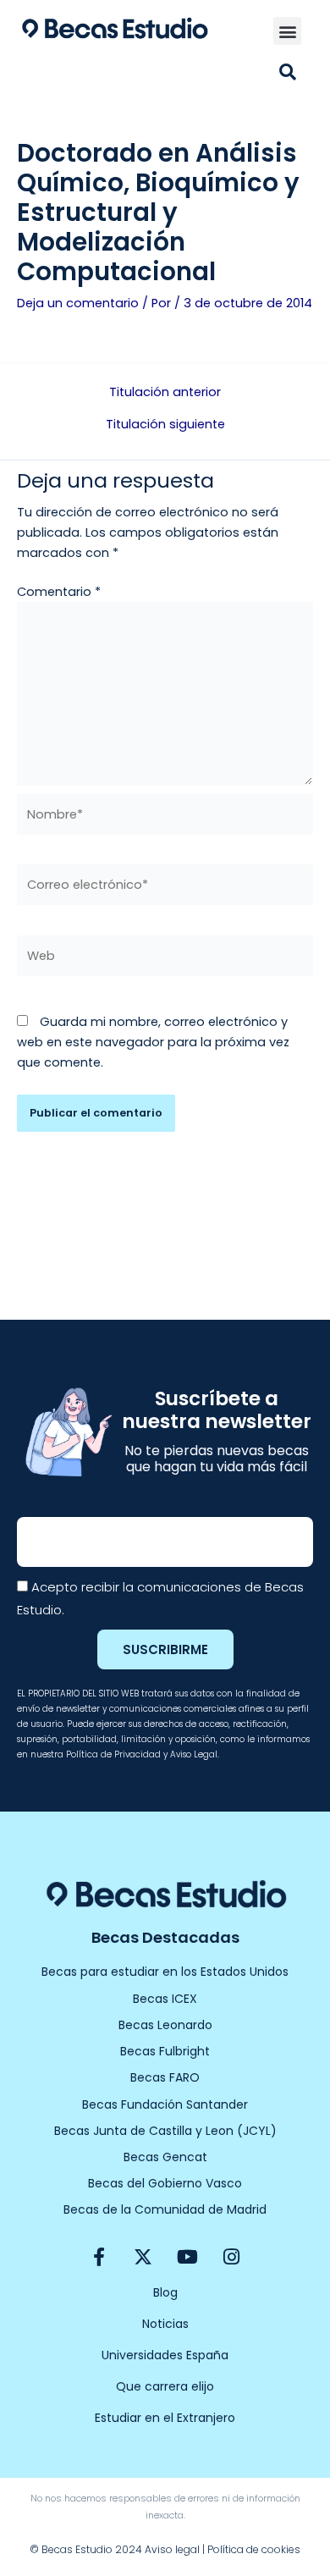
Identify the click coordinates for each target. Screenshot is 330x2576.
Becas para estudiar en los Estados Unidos (165, 1972)
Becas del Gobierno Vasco (165, 2183)
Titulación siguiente (165, 425)
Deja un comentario (78, 303)
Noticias (165, 2324)
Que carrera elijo (165, 2386)
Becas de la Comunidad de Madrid (165, 2209)
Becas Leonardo (165, 2025)
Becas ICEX (165, 1999)
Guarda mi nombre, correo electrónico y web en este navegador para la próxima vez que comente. (153, 1042)
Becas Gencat (165, 2157)
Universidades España (165, 2355)
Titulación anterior (165, 392)
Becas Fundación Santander (165, 2104)
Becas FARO (165, 2077)
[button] (287, 31)
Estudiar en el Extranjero (165, 2418)
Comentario (59, 592)
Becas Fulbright (165, 2051)
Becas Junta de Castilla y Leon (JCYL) (165, 2131)
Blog (165, 2292)
